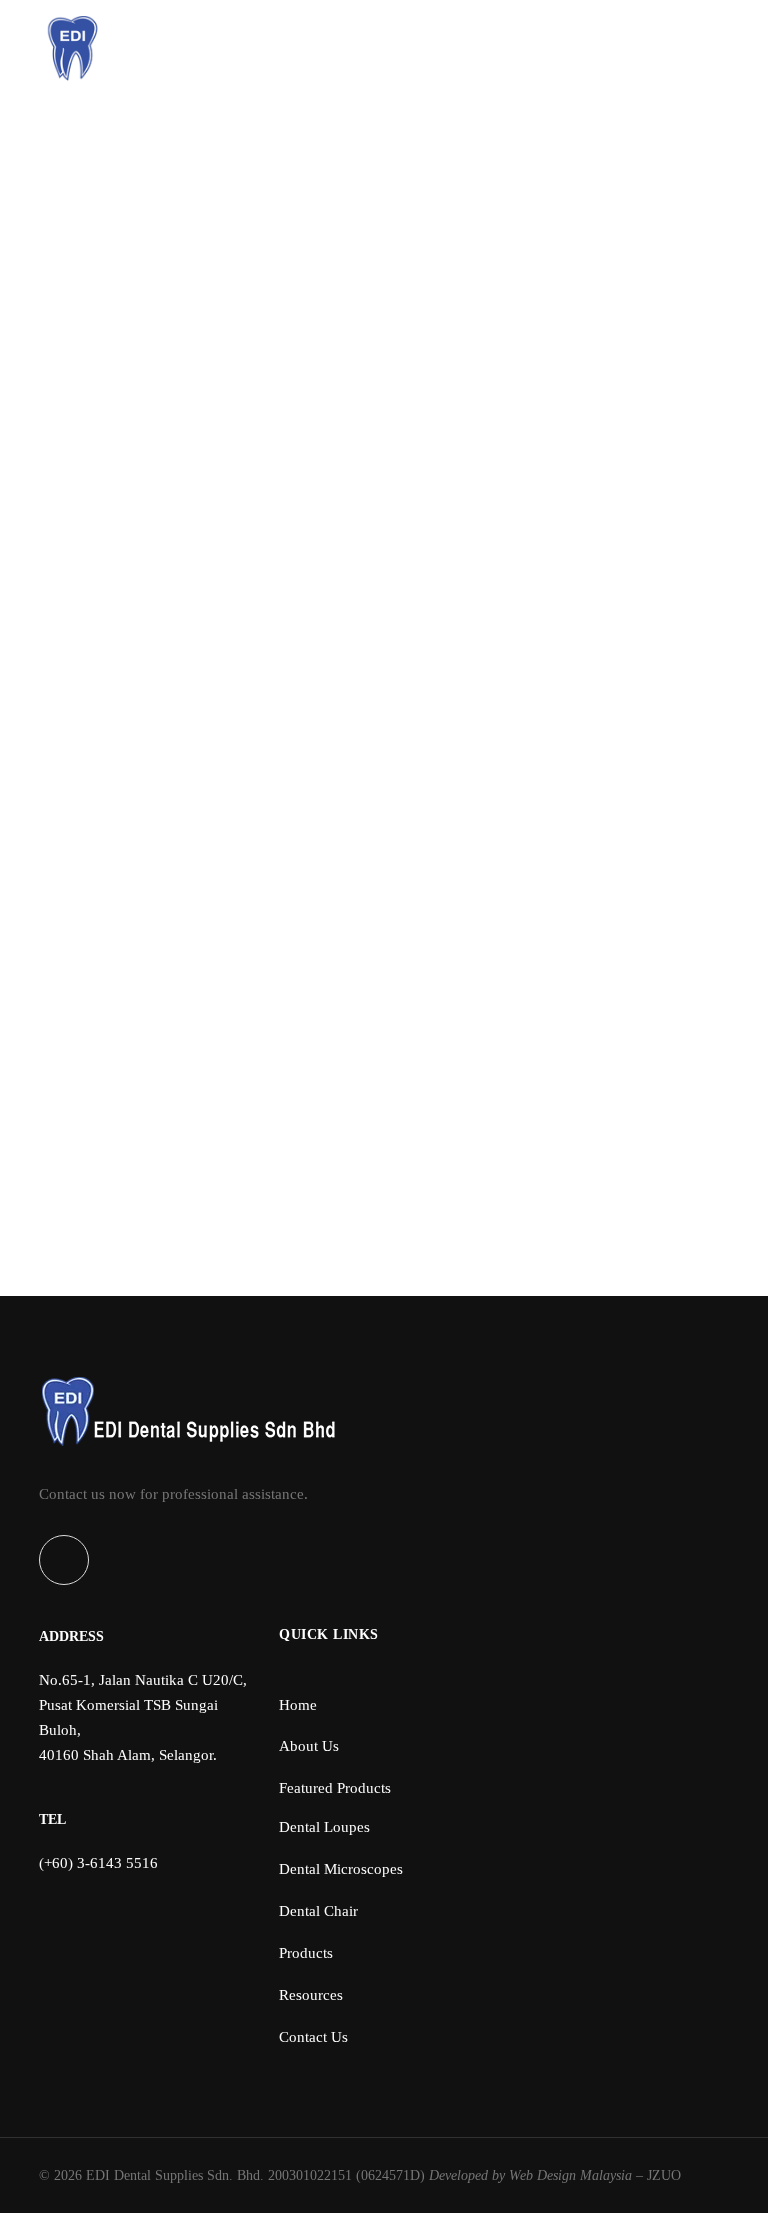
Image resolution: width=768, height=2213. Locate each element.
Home (106, 224)
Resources (182, 224)
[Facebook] (64, 1560)
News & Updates (288, 224)
